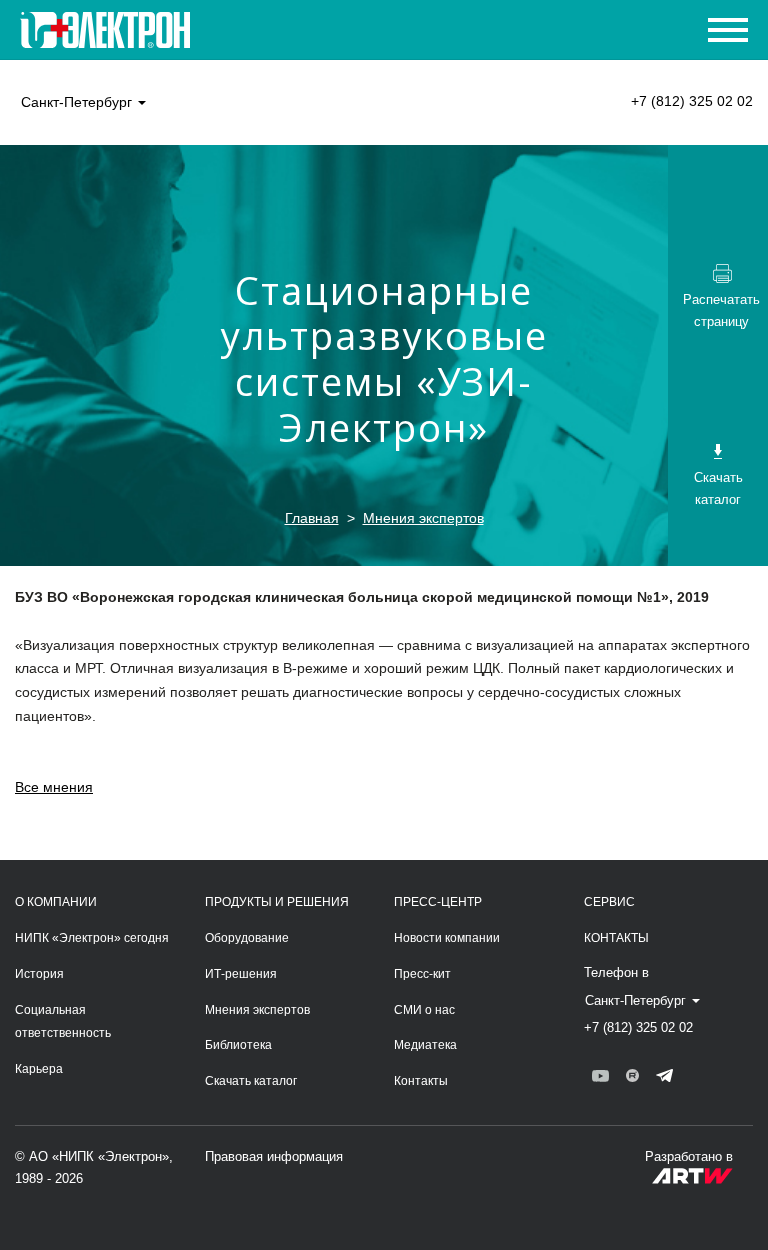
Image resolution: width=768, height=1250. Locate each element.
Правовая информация (274, 1156)
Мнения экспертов (423, 518)
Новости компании (447, 938)
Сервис (609, 902)
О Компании (56, 902)
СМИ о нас (424, 1010)
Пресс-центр (438, 902)
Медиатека (425, 1045)
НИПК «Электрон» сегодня (92, 938)
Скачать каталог (251, 1081)
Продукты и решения (277, 902)
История (39, 974)
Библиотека (238, 1045)
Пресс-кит (422, 974)
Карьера (39, 1069)
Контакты (421, 1081)
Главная (312, 518)
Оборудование (247, 938)
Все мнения (54, 787)
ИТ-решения (241, 974)
